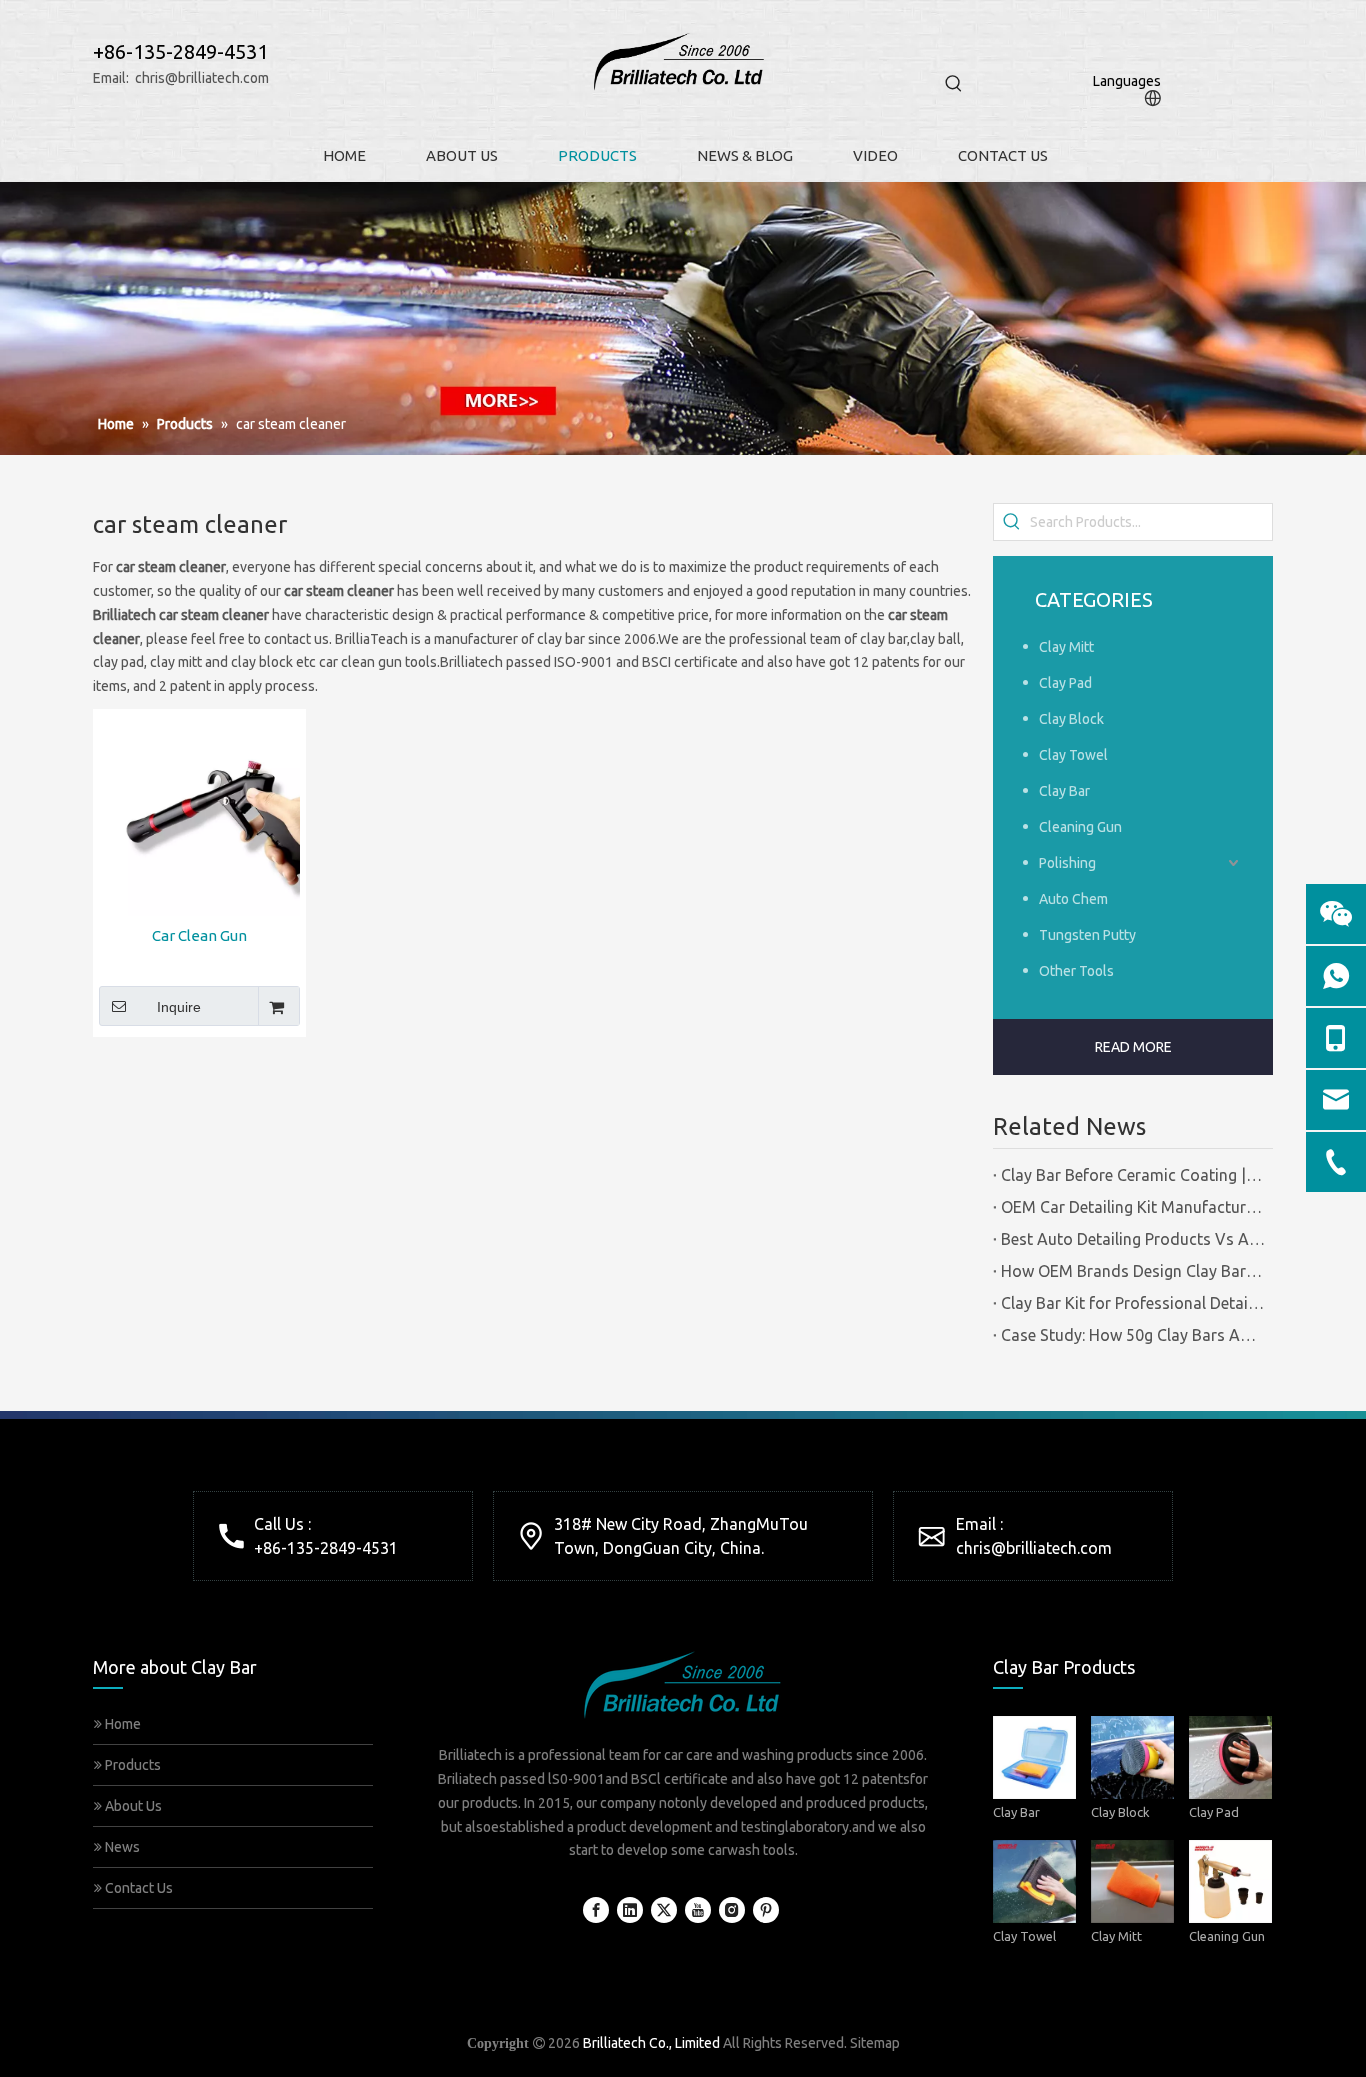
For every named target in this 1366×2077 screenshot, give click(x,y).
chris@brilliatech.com (202, 78)
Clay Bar (1064, 791)
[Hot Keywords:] (954, 84)
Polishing (1067, 863)
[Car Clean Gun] (199, 813)
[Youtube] (698, 1910)
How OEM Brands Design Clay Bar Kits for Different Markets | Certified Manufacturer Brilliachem (1133, 1271)
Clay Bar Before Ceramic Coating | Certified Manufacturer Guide (1133, 1175)
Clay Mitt (1066, 647)
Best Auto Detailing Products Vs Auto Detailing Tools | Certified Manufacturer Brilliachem (1133, 1239)
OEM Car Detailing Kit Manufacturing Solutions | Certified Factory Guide (1133, 1207)
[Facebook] (596, 1910)
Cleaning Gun (1080, 827)
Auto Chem (1073, 899)
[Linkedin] (630, 1910)
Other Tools (1076, 971)
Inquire (179, 1007)
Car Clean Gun (199, 935)
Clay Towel (1073, 755)
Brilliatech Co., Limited (651, 2043)
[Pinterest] (766, 1910)
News (121, 1847)
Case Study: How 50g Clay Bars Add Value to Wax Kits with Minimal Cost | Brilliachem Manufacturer (1133, 1335)
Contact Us (137, 1888)
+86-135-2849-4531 (326, 1548)
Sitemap (875, 2043)
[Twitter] (664, 1910)
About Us (132, 1806)
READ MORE (1133, 1047)
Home (121, 1724)
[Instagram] (732, 1910)
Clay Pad (1065, 683)
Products (131, 1765)
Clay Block (1071, 719)
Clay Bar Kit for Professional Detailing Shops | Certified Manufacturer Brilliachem (1133, 1303)
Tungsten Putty (1087, 935)
